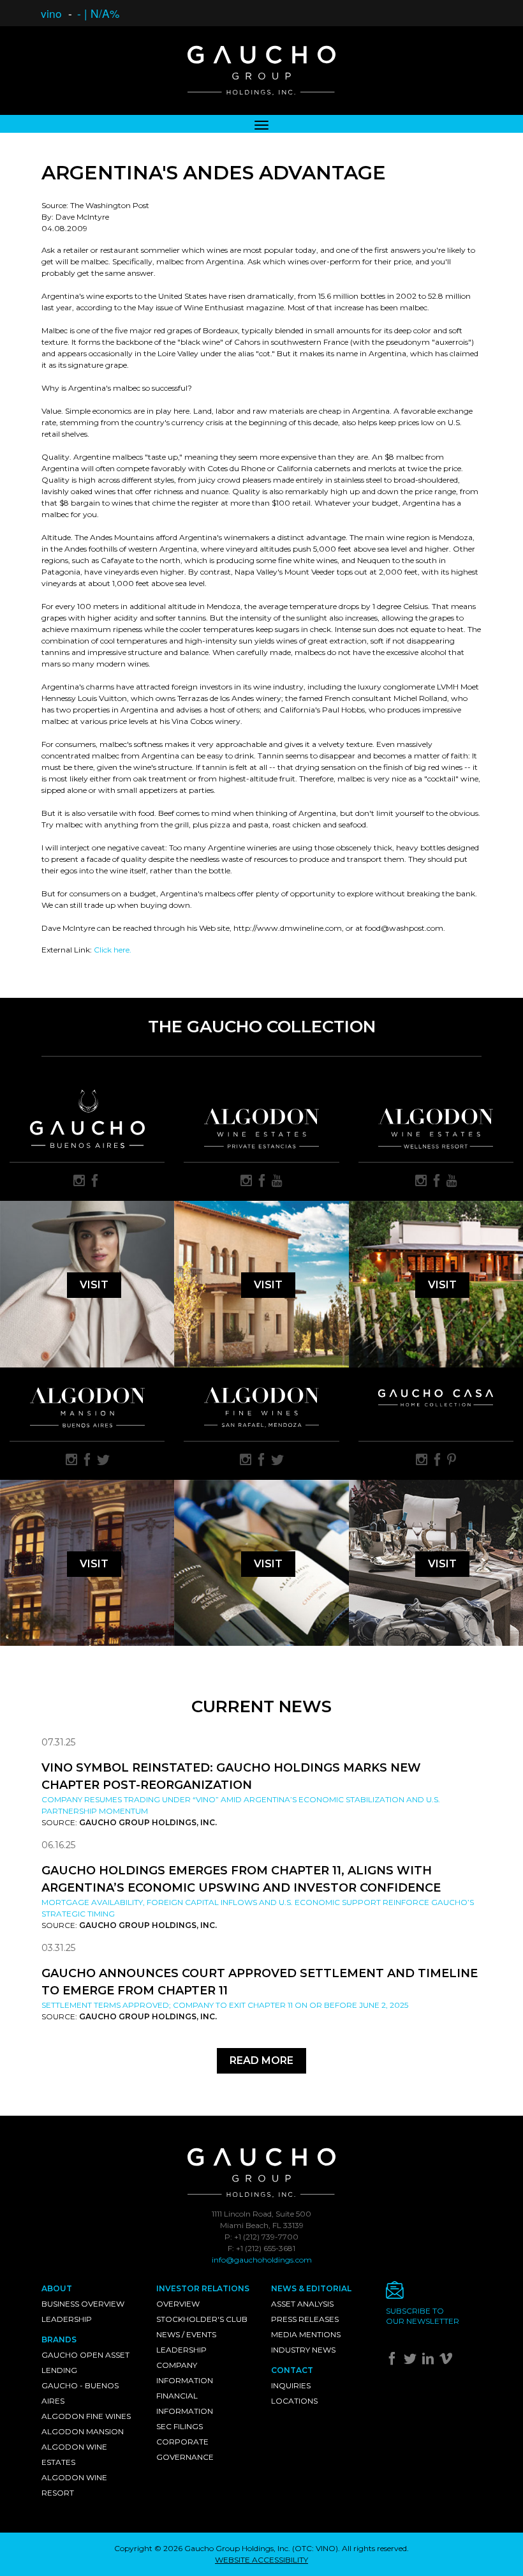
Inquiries (291, 2385)
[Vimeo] (447, 2361)
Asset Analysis (302, 2304)
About (57, 2288)
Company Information (185, 2373)
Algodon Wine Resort (74, 2485)
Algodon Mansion (83, 2431)
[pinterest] (452, 1461)
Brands (59, 2339)
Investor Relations (203, 2288)
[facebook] (95, 1182)
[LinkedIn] (430, 2361)
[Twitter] (412, 2361)
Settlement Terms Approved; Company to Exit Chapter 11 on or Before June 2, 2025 (225, 2005)
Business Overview (83, 2304)
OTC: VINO (315, 2548)
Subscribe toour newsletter (423, 2316)
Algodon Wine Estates (74, 2454)
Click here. (113, 950)
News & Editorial (311, 2288)
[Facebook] (394, 2361)
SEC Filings (180, 2426)
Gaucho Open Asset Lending (85, 2362)
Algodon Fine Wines (86, 2416)
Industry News (303, 2350)
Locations (294, 2401)
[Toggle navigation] (261, 124)
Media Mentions (306, 2334)
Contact (292, 2370)
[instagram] (79, 1182)
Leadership (67, 2319)
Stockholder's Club (202, 2319)
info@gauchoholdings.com (262, 2260)
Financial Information (185, 2403)
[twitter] (103, 1461)
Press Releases (305, 2319)
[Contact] (434, 2294)
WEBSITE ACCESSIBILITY (261, 2560)
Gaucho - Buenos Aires (80, 2393)
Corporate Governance (185, 2449)
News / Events (186, 2334)
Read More (261, 2060)
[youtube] (277, 1182)
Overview (178, 2304)
